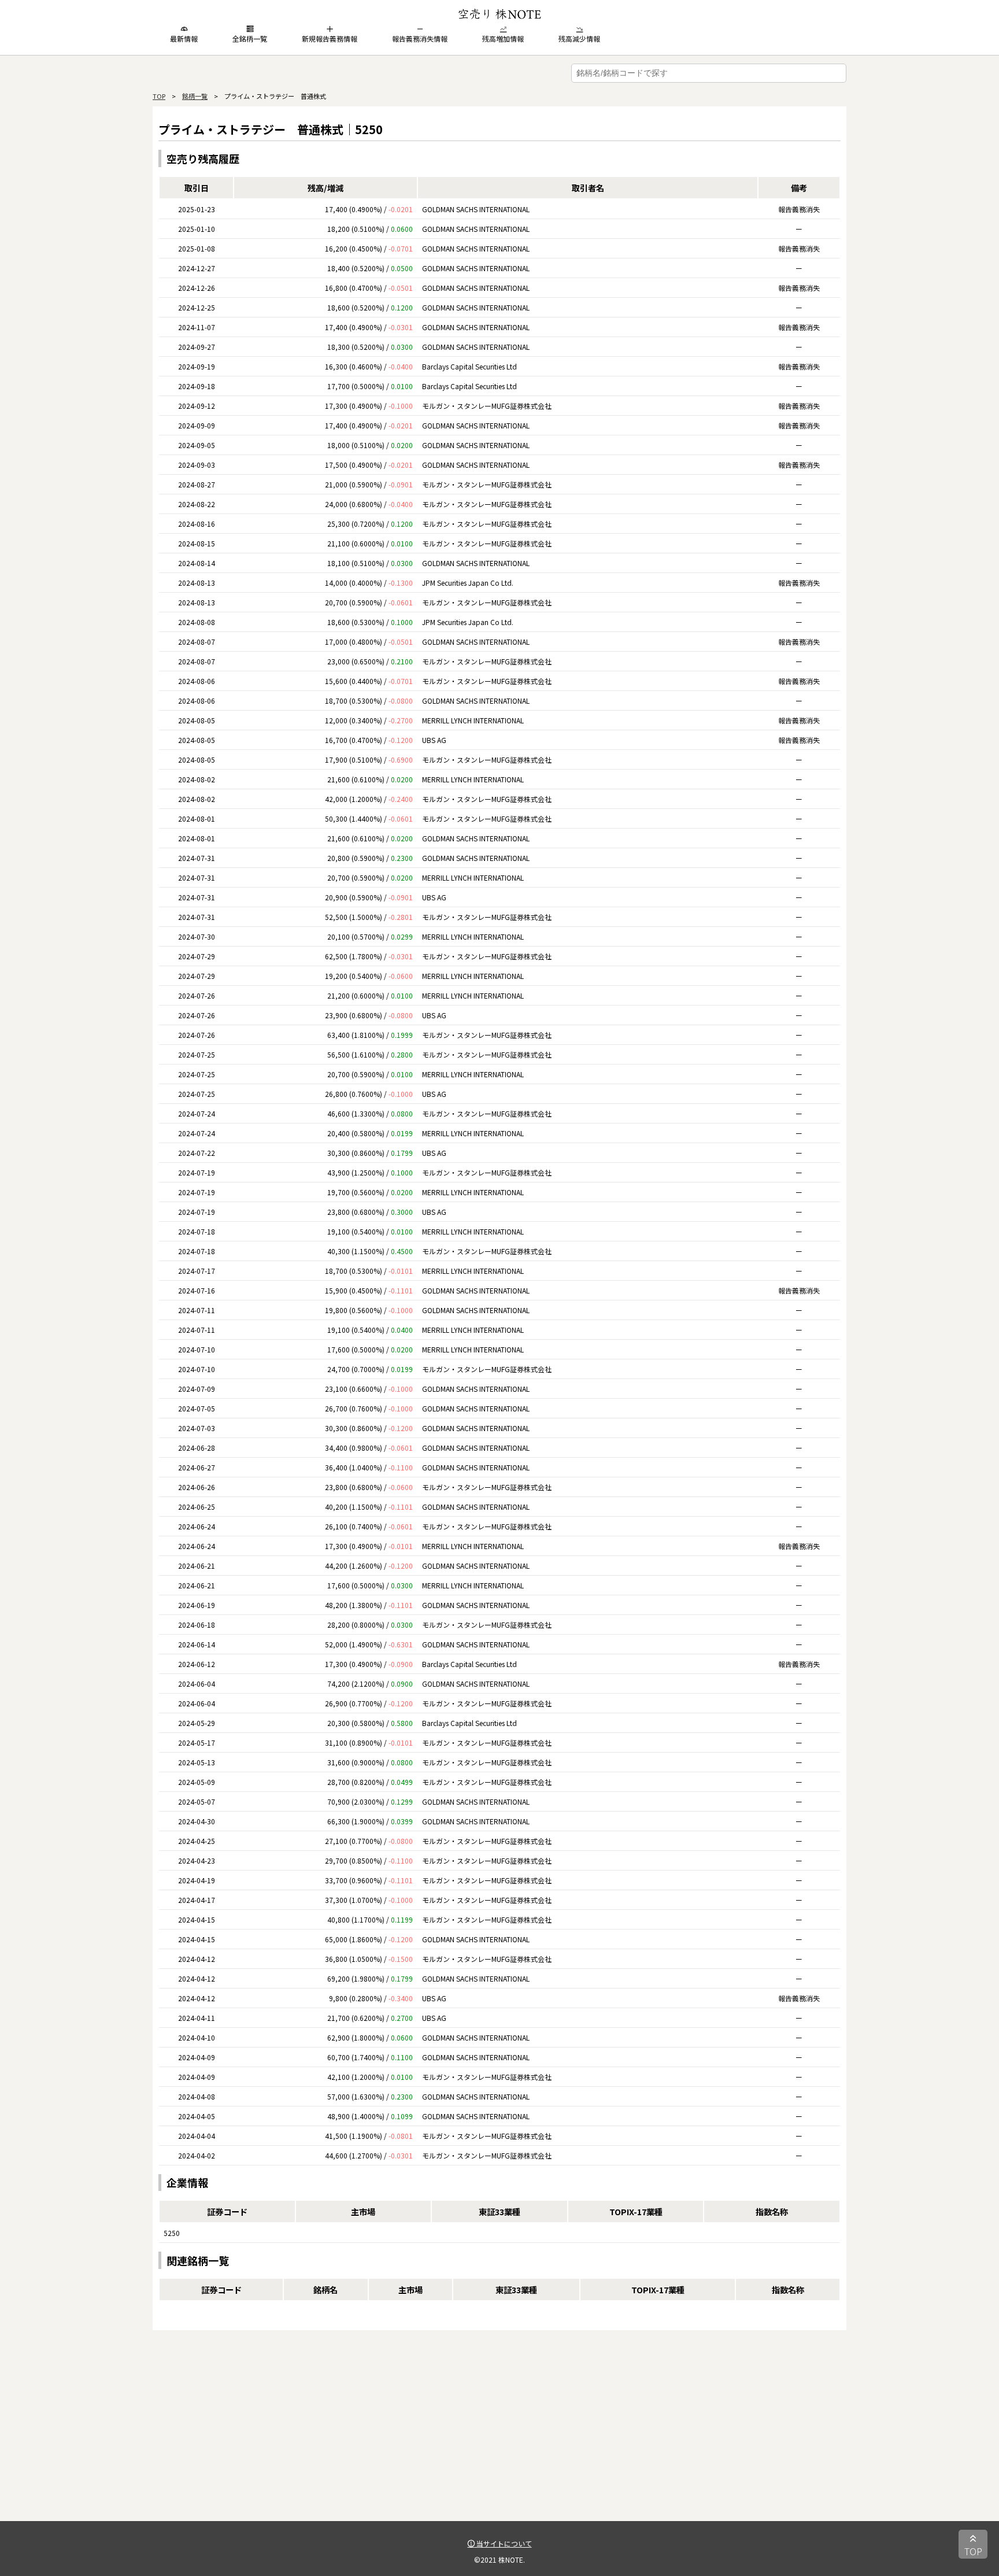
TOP (159, 96)
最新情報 (184, 38)
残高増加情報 (503, 38)
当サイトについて (503, 2543)
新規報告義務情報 (330, 38)
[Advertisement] (499, 2440)
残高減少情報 (579, 38)
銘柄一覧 (195, 96)
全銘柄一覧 (250, 38)
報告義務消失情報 (420, 38)
